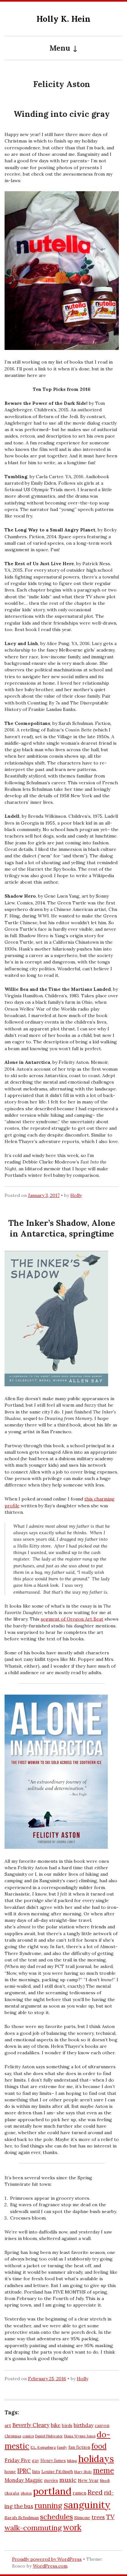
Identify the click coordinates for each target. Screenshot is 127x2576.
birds (67, 2425)
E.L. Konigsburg (43, 2447)
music (68, 2480)
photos (26, 2493)
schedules (56, 2517)
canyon (102, 2425)
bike (56, 2425)
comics (28, 2436)
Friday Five (18, 2460)
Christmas (13, 2436)
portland (52, 2491)
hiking (72, 2461)
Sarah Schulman (22, 2518)
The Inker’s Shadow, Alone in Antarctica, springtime (62, 1228)
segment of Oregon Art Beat (72, 1619)
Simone (82, 2518)
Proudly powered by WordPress (47, 2559)
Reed (95, 2492)
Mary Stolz (83, 2472)
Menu (60, 48)
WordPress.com (50, 2566)
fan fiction (79, 2447)
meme (104, 2470)
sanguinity (87, 2505)
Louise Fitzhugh (57, 2471)
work (72, 2527)
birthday (84, 2425)
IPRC (24, 2471)
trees (98, 2517)
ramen (79, 2493)
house (10, 2471)
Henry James (53, 2460)
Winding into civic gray (62, 114)
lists (36, 2471)
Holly (76, 1195)
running (48, 2505)
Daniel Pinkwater (49, 2436)
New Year (88, 2480)
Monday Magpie (24, 2480)
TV (110, 2517)
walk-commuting (33, 2528)
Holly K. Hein (63, 19)
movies (51, 2480)
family (62, 2447)
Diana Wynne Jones (80, 2436)
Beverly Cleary (31, 2425)
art (8, 2425)
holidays (96, 2459)
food (99, 2446)
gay (35, 2460)
